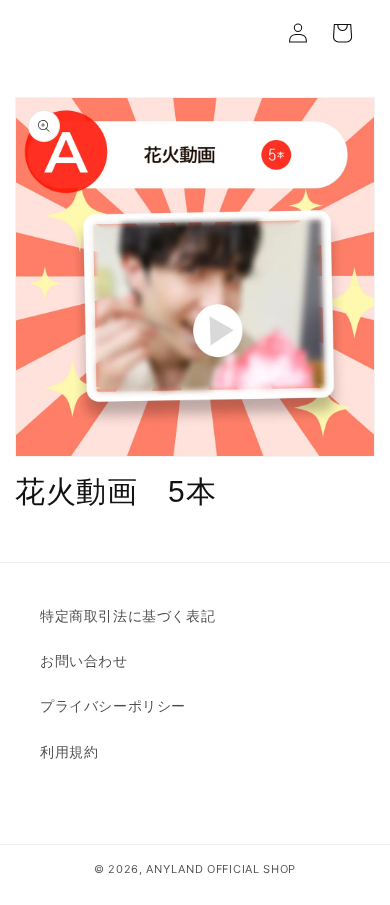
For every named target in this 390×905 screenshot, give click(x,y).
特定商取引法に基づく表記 (127, 615)
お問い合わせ (84, 660)
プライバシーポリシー (113, 705)
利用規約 (69, 751)
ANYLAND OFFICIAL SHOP (221, 869)
